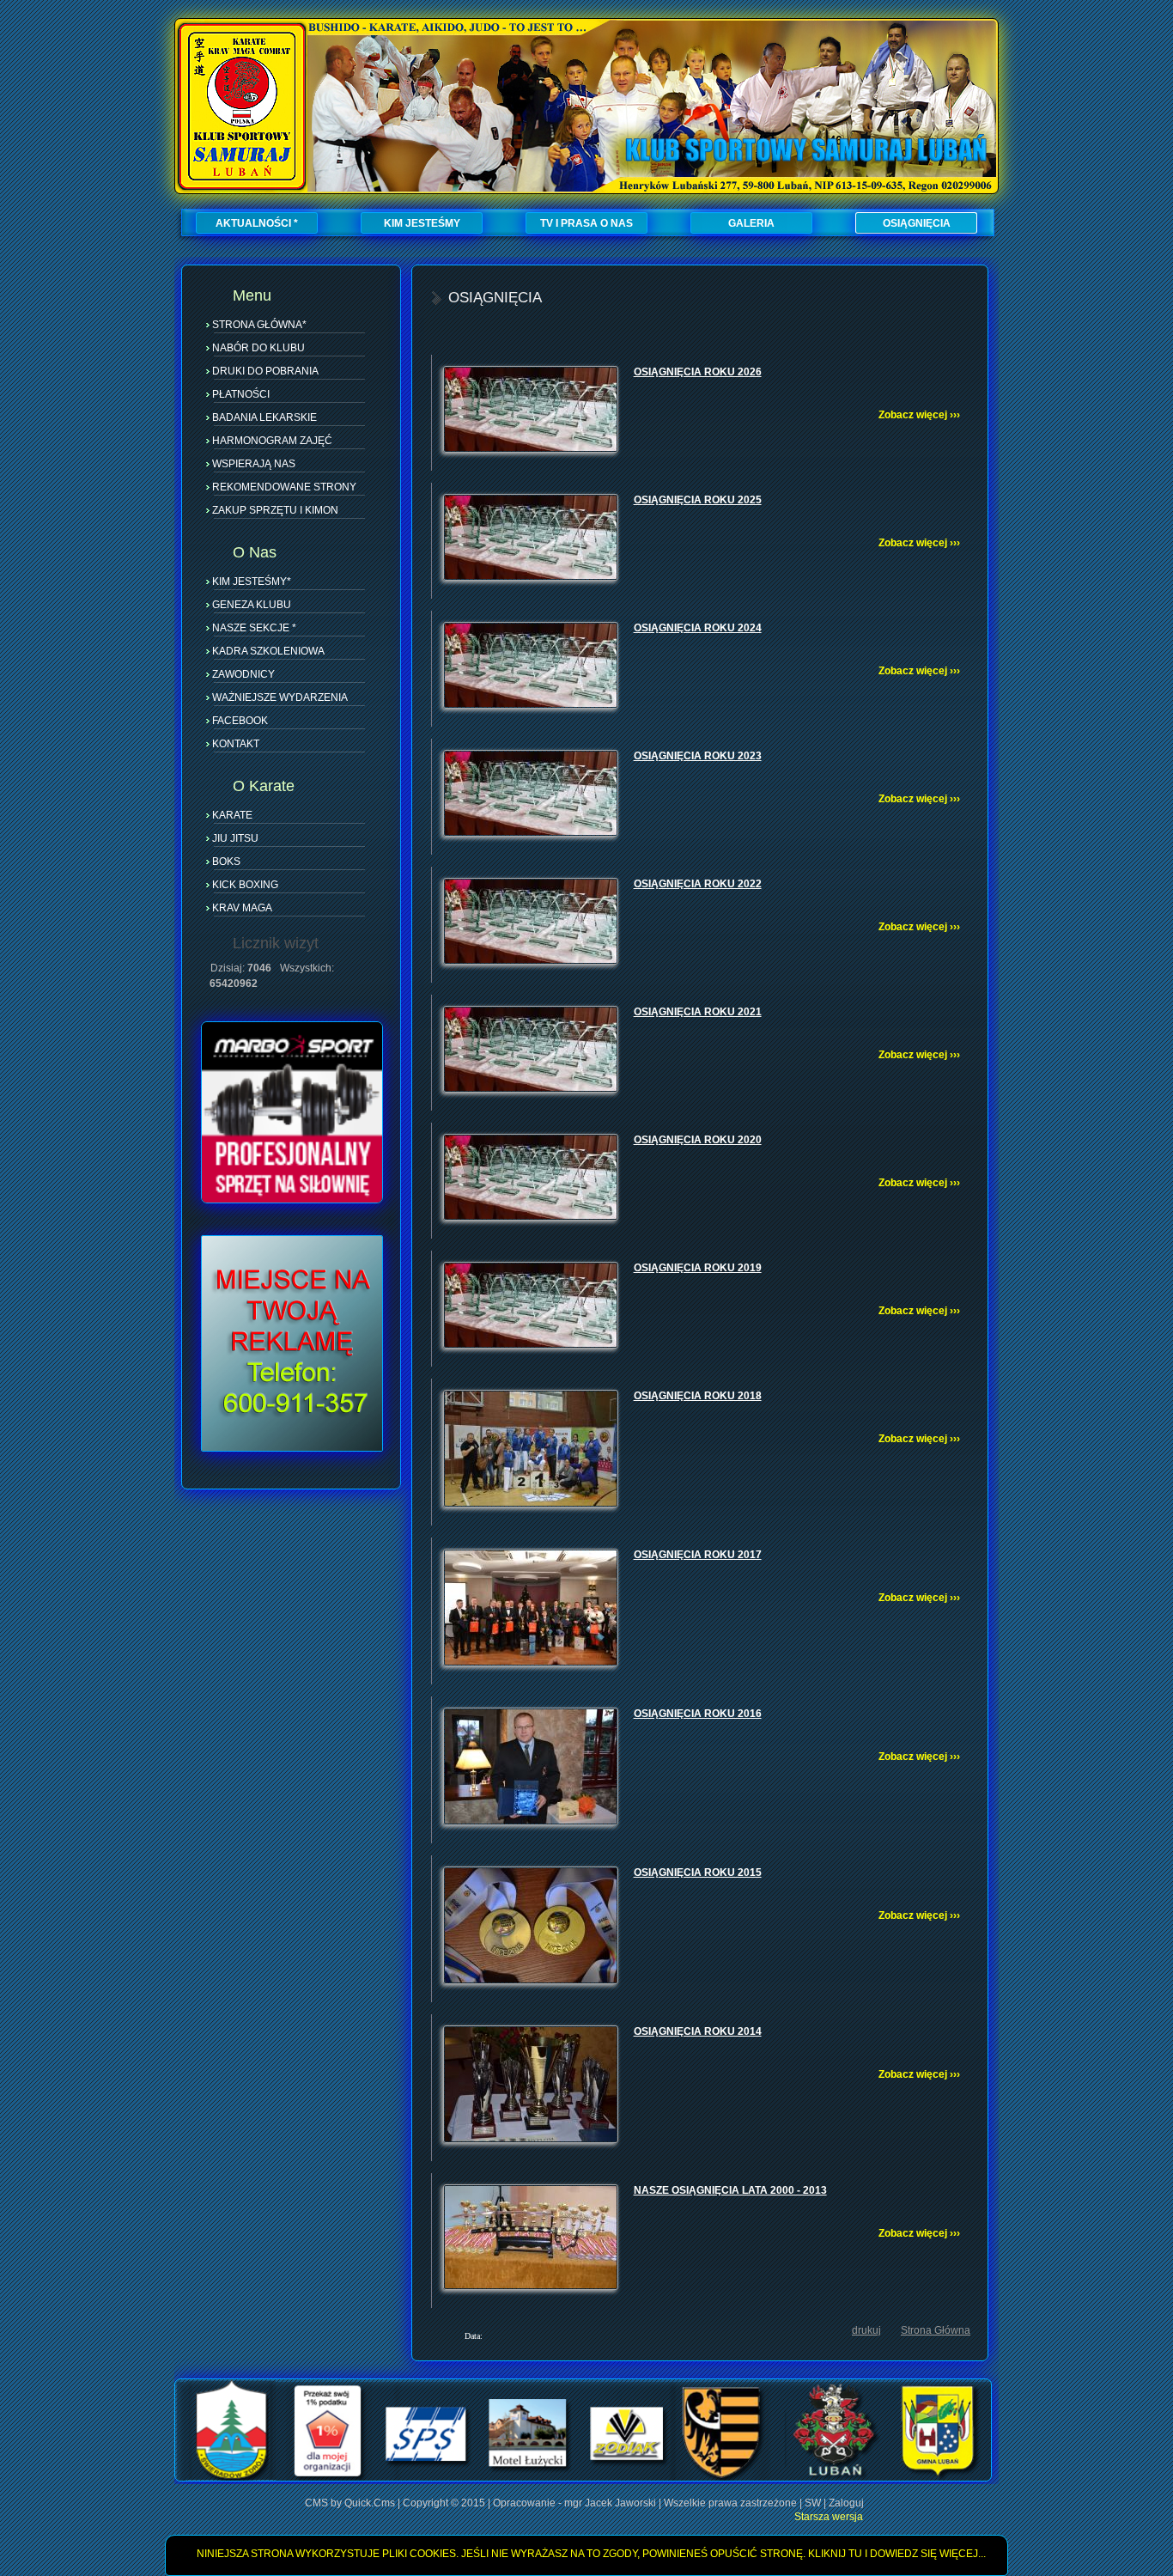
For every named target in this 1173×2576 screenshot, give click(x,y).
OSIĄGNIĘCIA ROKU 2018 (698, 1396)
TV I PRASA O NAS (586, 223)
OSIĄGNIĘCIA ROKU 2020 (698, 1140)
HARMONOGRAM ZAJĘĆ (272, 441)
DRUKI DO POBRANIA (265, 371)
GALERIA (751, 223)
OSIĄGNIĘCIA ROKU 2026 (698, 372)
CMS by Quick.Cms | (354, 2503)
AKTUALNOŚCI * (257, 223)
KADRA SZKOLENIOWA (268, 651)
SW (813, 2503)
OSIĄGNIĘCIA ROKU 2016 (698, 1714)
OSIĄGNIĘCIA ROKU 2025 (698, 500)
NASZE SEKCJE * (254, 628)
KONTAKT (236, 744)
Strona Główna (936, 2330)
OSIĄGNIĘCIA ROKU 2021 (698, 1012)
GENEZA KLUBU (252, 605)
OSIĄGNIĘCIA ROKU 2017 (698, 1555)
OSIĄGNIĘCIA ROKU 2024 (698, 628)
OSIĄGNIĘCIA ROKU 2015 (698, 1873)
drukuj (866, 2330)
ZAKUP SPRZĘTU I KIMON (275, 510)
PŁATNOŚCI (241, 394)
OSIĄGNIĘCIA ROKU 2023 (698, 756)
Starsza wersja (829, 2517)
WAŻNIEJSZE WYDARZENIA (280, 697)
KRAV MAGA (242, 908)
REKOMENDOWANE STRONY (284, 487)
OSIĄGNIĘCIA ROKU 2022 (698, 884)
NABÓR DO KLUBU (258, 348)
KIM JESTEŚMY (422, 223)
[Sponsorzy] (583, 2478)
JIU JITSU (235, 838)
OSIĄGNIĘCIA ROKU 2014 (698, 2031)
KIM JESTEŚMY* (252, 582)
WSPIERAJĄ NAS (254, 464)
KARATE (232, 815)
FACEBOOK (240, 721)
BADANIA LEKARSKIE (264, 417)
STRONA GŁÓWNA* (259, 325)
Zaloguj (846, 2503)
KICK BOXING (245, 885)
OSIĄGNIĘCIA (917, 223)
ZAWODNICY (243, 674)
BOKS (226, 862)
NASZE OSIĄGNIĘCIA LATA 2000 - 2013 (730, 2190)
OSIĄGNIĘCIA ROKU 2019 (698, 1268)
